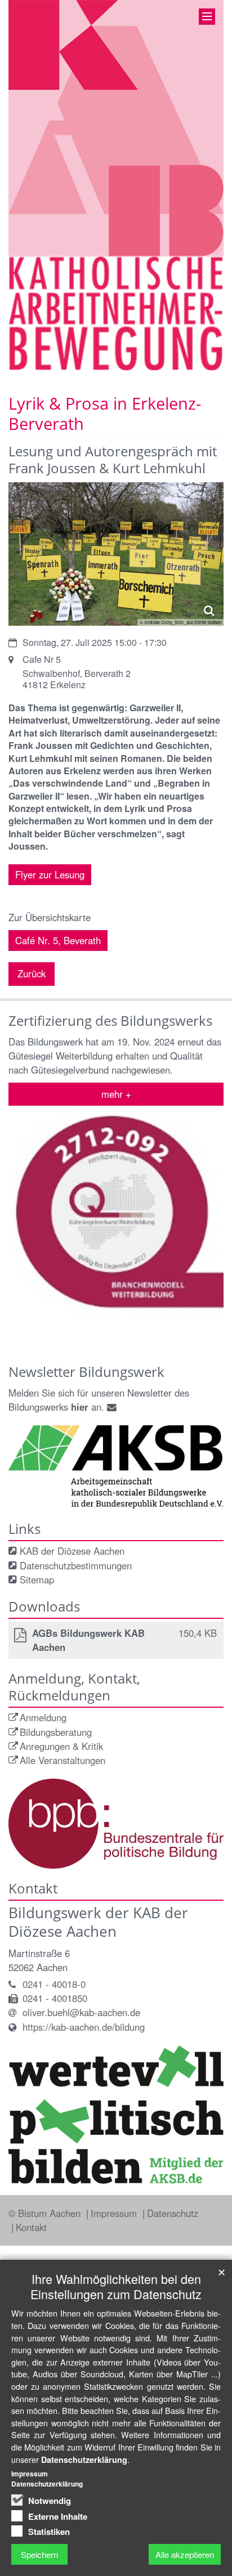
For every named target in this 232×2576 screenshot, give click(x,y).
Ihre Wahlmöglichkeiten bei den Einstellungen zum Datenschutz (116, 2286)
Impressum (115, 2213)
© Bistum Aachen (46, 2213)
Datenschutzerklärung (84, 2460)
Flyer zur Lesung (50, 874)
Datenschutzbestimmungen (76, 1565)
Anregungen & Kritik (61, 1746)
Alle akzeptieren (185, 2554)
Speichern (39, 2554)
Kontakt (31, 2227)
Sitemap (37, 1579)
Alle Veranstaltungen (63, 1760)
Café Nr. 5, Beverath (58, 940)
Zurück (32, 973)
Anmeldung (43, 1717)
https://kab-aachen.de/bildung (84, 2027)
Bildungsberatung (56, 1732)
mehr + (116, 1094)
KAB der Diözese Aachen (72, 1551)
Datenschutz (173, 2213)
